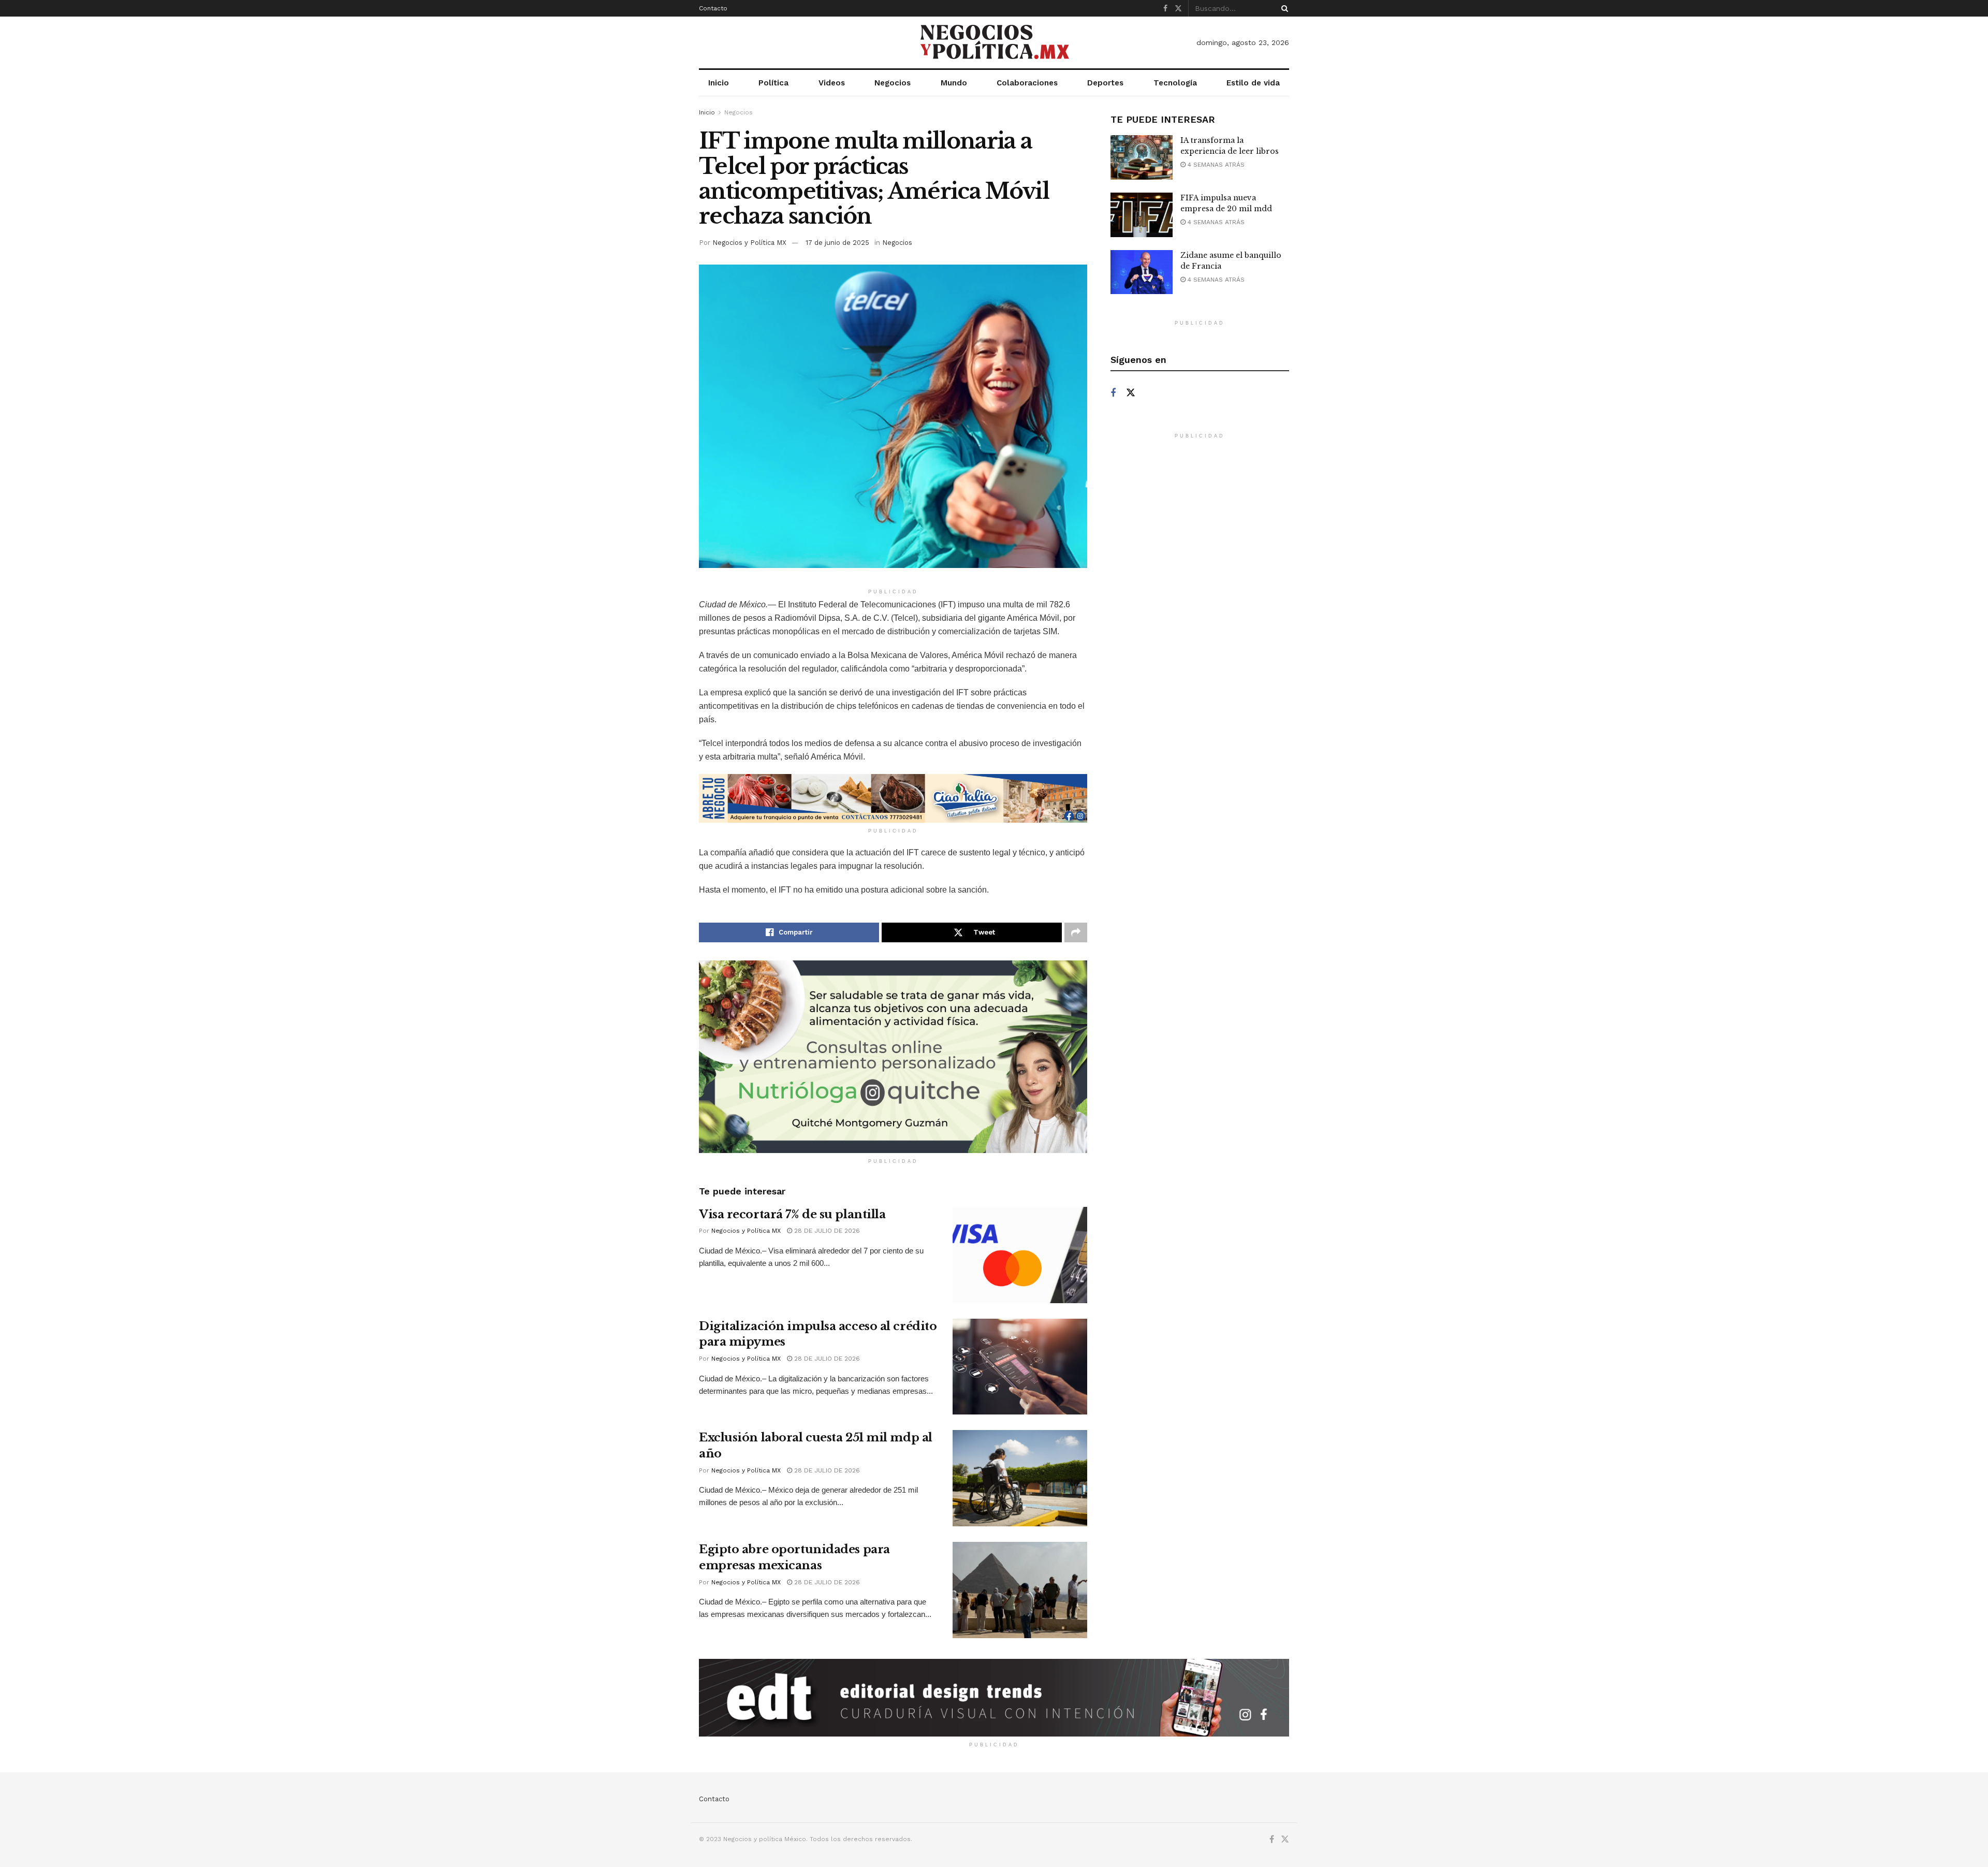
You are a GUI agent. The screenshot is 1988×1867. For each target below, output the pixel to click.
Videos (832, 83)
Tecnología (1175, 83)
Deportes (1105, 83)
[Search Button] (1283, 8)
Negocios (893, 83)
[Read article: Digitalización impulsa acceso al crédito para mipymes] (1020, 1367)
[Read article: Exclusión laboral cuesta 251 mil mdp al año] (1020, 1478)
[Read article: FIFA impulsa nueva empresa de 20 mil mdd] (1142, 215)
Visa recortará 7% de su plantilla (792, 1214)
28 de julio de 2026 (826, 1231)
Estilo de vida (1253, 83)
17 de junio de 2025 (837, 243)
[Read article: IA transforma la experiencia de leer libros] (1142, 157)
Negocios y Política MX (749, 243)
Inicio (719, 83)
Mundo (954, 83)
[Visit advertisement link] (893, 798)
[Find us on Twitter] (1178, 9)
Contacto (713, 8)
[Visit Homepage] (994, 43)
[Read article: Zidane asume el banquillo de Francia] (1142, 272)
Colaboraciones (1027, 83)
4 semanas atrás (1215, 165)
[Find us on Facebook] (1165, 9)
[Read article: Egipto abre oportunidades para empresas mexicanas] (1020, 1590)
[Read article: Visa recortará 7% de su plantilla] (1020, 1255)
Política (773, 83)
